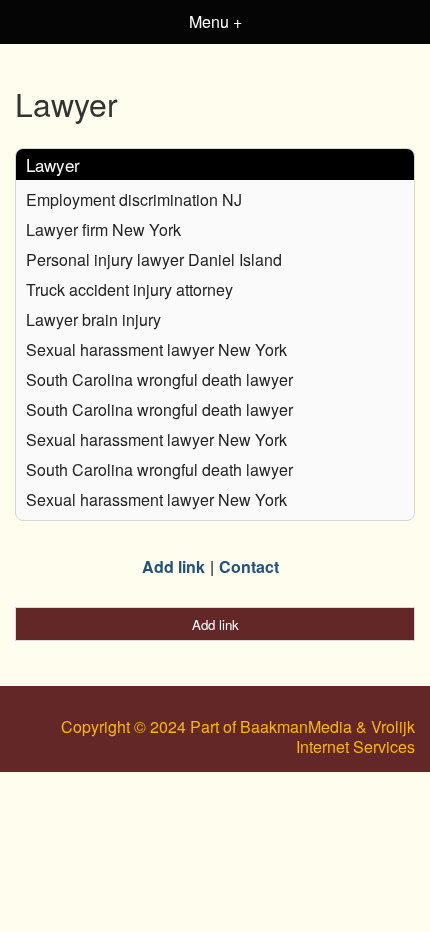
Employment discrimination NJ (134, 199)
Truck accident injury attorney (129, 289)
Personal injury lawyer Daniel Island (154, 259)
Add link (173, 566)
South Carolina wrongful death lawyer (159, 379)
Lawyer (53, 164)
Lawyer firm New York (103, 229)
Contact (249, 566)
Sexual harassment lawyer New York (156, 349)
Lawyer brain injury (93, 319)
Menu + (215, 21)
